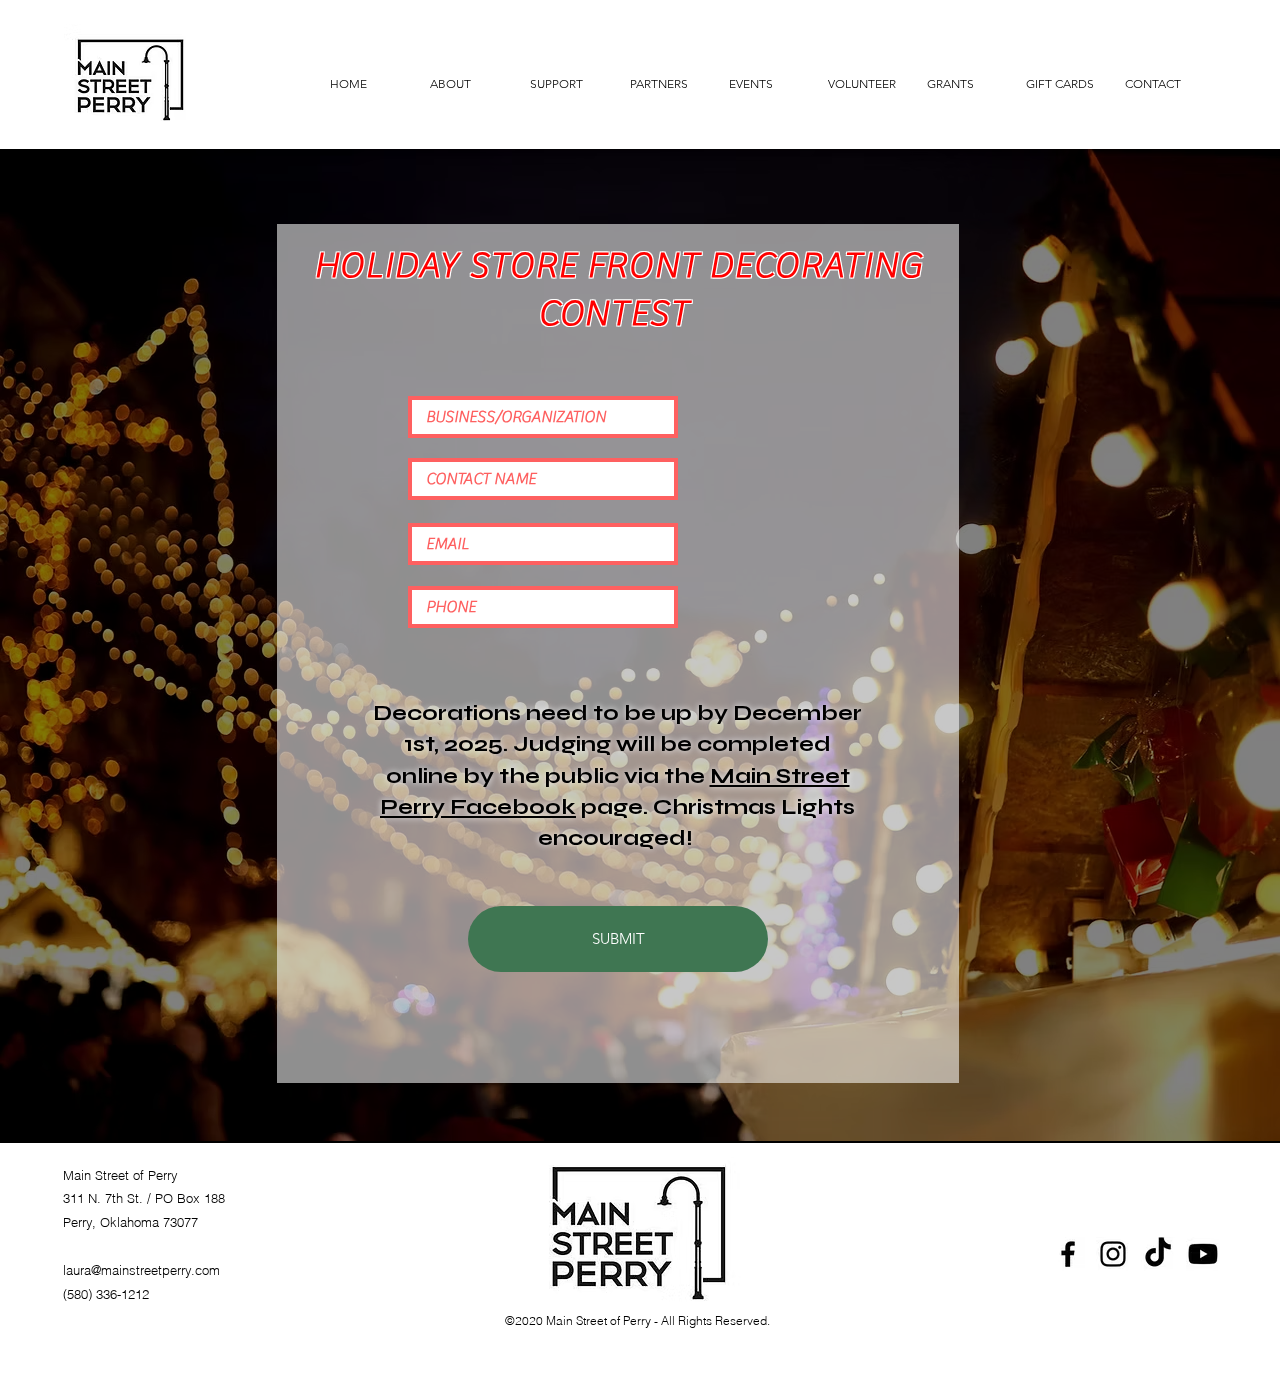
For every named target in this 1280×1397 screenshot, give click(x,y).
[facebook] (1068, 1254)
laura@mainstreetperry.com (141, 1270)
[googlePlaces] (1113, 1254)
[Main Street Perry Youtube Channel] (1203, 1254)
